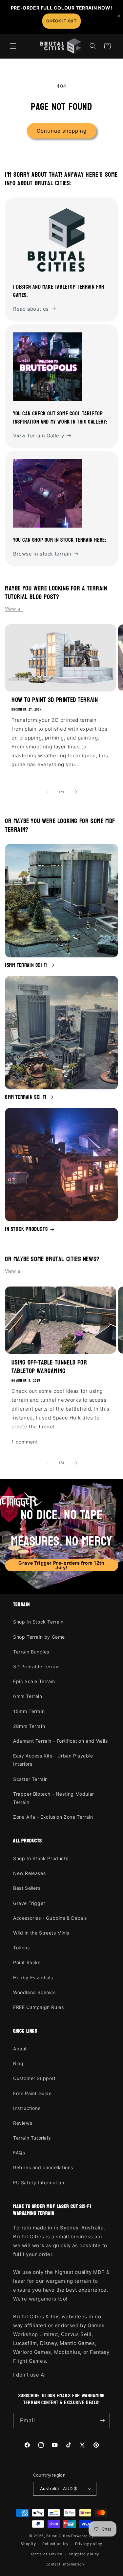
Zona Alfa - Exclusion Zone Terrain (53, 1817)
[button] (13, 46)
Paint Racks (27, 1962)
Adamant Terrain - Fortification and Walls (61, 1741)
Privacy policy (89, 2544)
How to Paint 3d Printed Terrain (55, 700)
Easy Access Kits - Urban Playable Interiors (53, 1760)
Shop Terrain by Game (39, 1637)
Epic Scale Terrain (34, 1681)
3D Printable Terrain (36, 1666)
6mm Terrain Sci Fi (26, 1097)
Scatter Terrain (31, 1779)
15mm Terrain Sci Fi (26, 965)
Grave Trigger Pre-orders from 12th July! (61, 1565)
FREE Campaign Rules (38, 2007)
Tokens (21, 1948)
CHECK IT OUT (61, 21)
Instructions (27, 2108)
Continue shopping (62, 131)
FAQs (19, 2153)
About (20, 2049)
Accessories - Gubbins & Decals (50, 1918)
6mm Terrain (28, 1696)
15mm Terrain (29, 1711)
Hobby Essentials (33, 1978)
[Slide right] (76, 792)
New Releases (29, 1873)
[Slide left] (47, 792)
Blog (18, 2063)
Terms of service (46, 2554)
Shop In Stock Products (41, 1858)
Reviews (23, 2123)
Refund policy (55, 2544)
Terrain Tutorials (32, 2138)
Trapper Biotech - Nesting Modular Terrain (54, 1798)
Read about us (31, 309)
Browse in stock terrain (42, 554)
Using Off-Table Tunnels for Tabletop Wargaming (49, 1367)
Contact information (65, 2564)
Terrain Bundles (31, 1652)
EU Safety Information (39, 2183)
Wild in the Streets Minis (41, 1933)
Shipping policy (84, 2554)
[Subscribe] (102, 2420)
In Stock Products (26, 1229)
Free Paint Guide (32, 2093)
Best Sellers (27, 1888)
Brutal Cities (58, 2536)
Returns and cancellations (43, 2167)
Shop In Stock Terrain (38, 1622)
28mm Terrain (29, 1726)
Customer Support (34, 2078)
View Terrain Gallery (39, 436)
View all (14, 609)
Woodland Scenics (34, 1992)
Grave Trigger (29, 1903)
